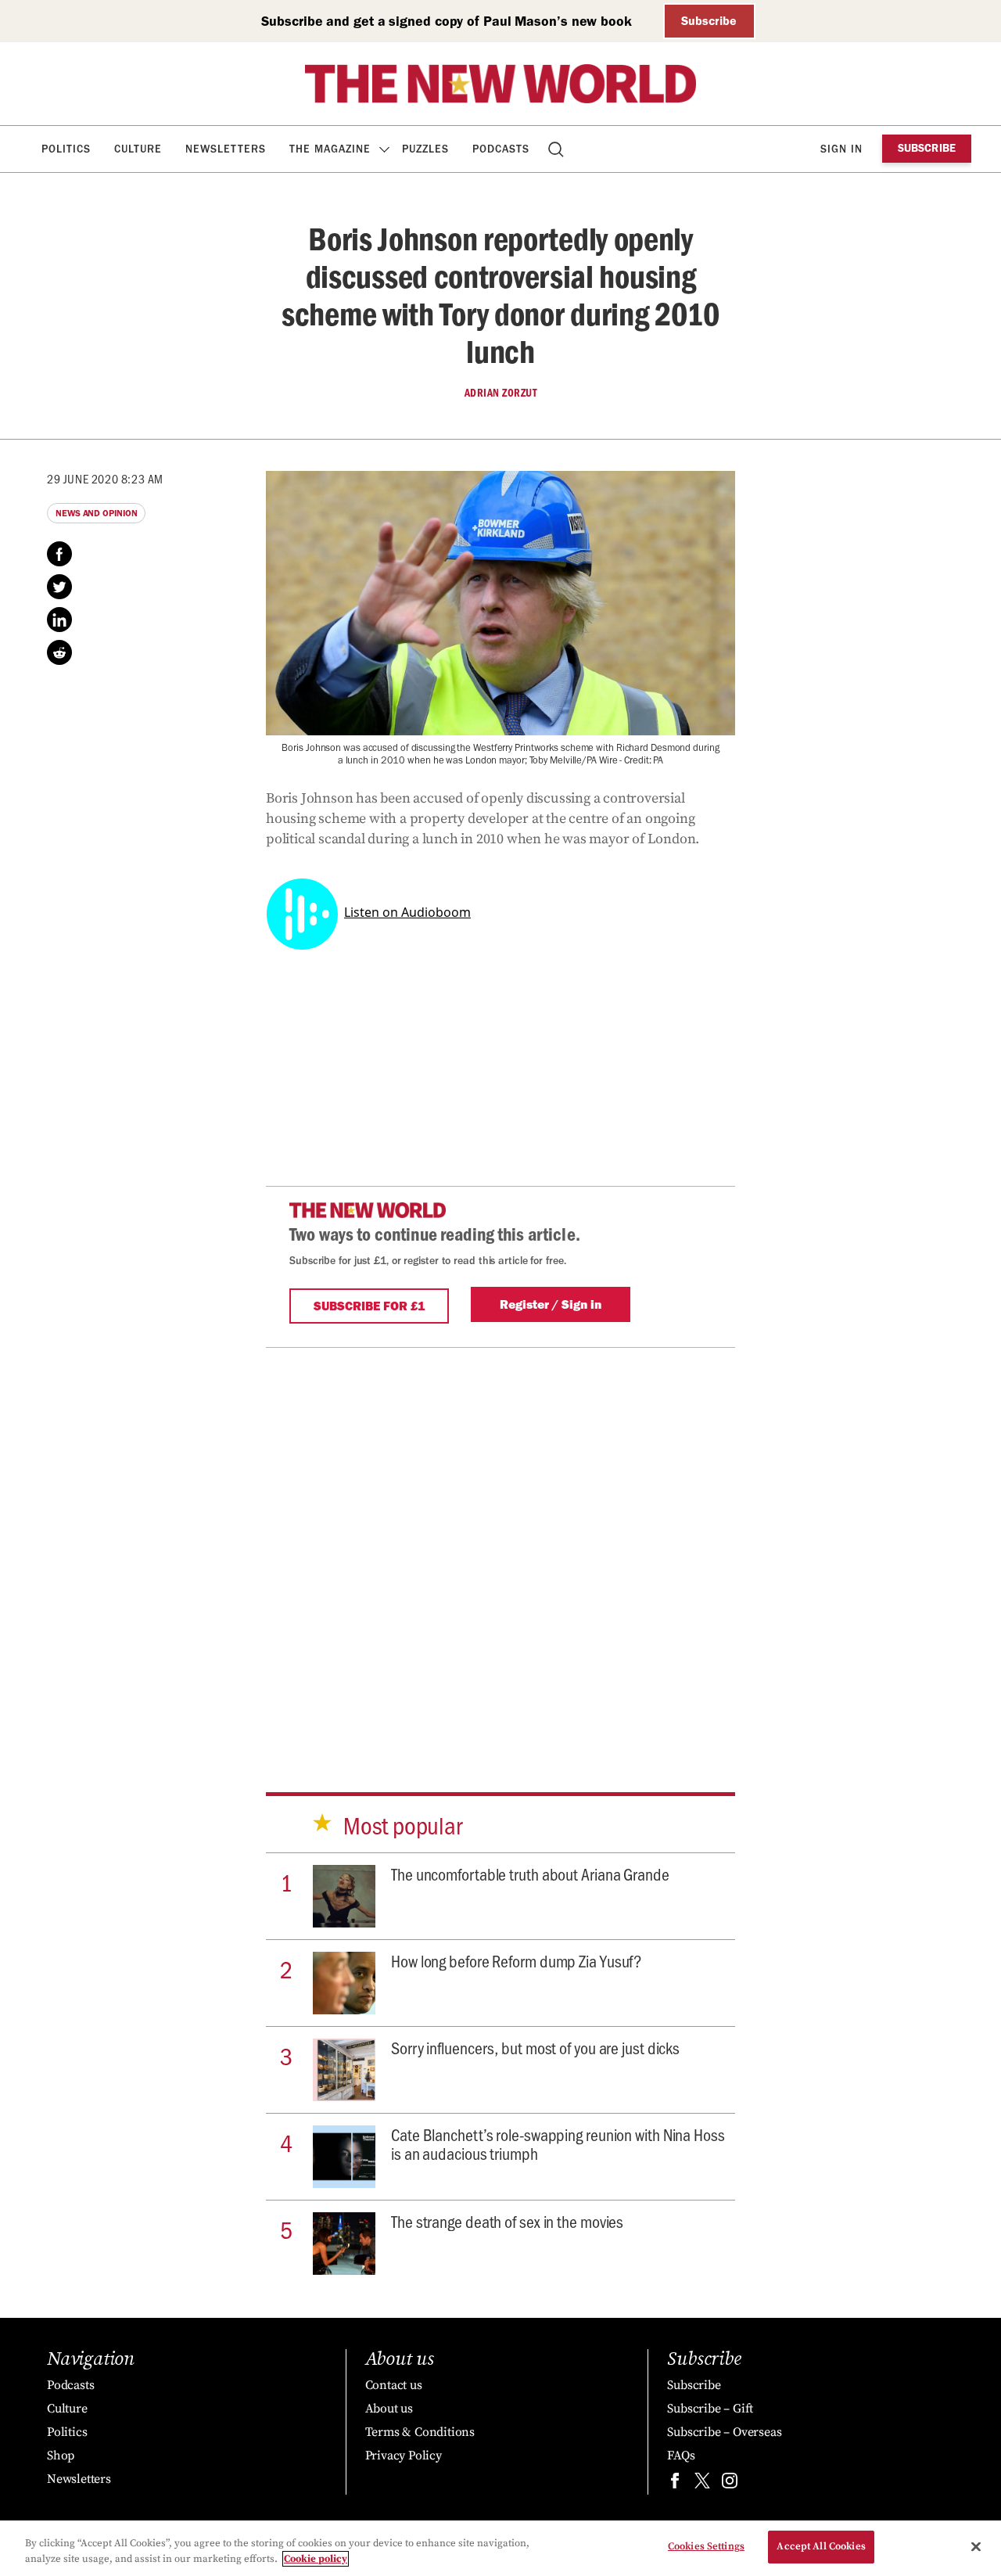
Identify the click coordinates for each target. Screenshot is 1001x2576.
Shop (61, 2456)
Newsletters (226, 149)
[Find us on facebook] (675, 2484)
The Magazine (330, 149)
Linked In (59, 620)
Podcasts (501, 149)
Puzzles (425, 149)
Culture (138, 149)
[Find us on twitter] (702, 2484)
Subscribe (709, 21)
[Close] (976, 2546)
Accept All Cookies (821, 2546)
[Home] (500, 84)
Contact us (394, 2385)
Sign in (841, 149)
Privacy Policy (404, 2456)
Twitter (59, 587)
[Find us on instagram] (730, 2484)
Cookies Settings (706, 2546)
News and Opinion (96, 513)
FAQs (681, 2456)
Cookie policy (316, 2559)
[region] (500, 2548)
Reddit (59, 652)
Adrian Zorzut (501, 393)
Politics (66, 149)
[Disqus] (500, 1543)
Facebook (59, 554)
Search (557, 149)
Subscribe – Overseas (724, 2432)
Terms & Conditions (420, 2432)
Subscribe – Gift (710, 2409)
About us (389, 2409)
